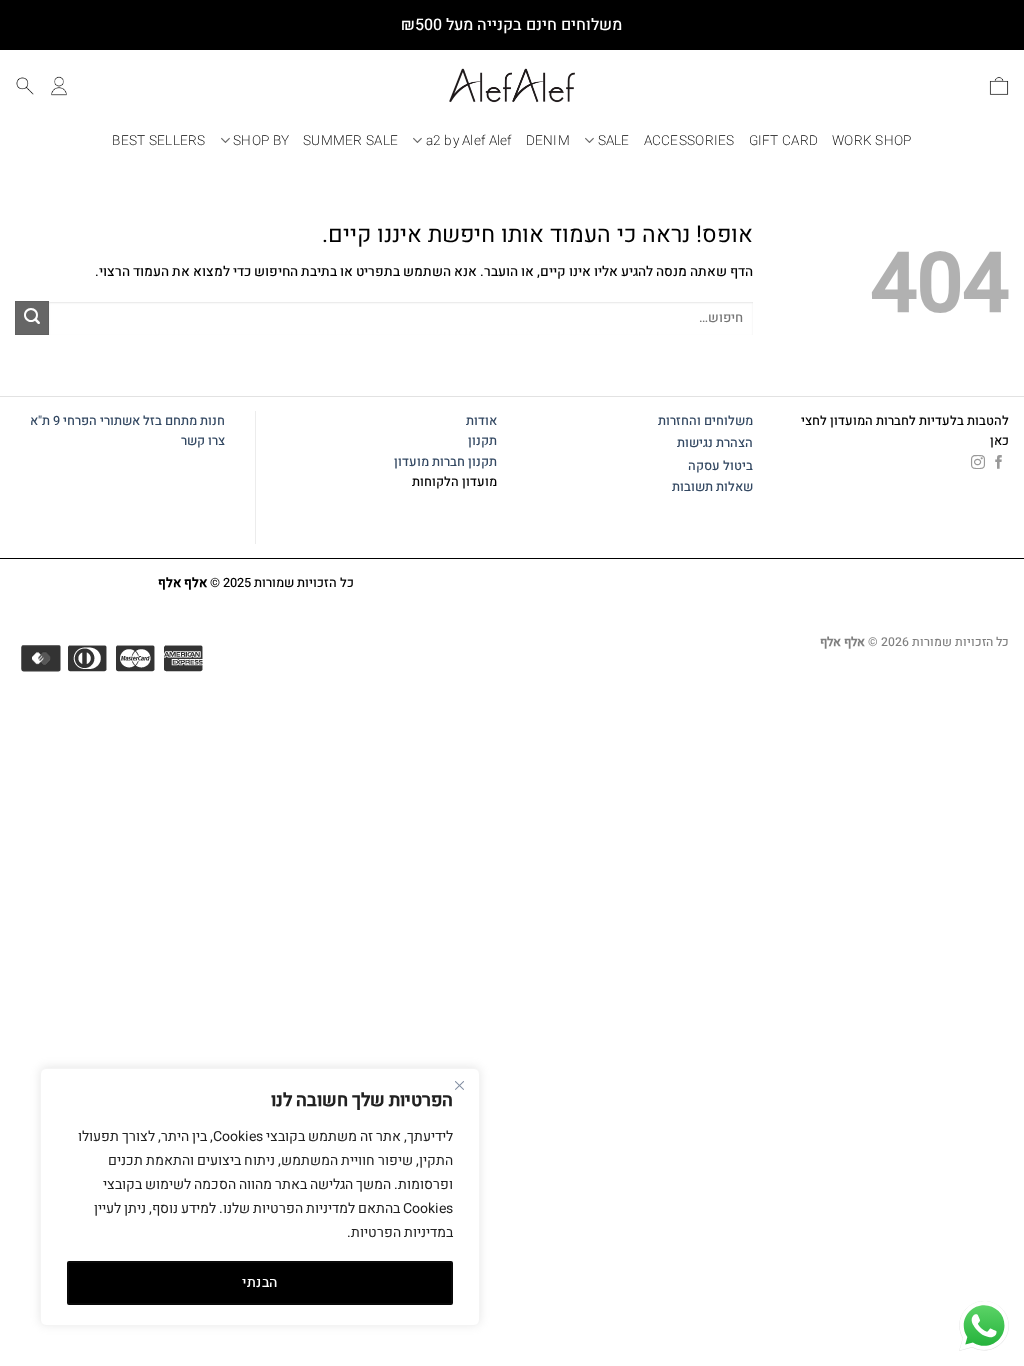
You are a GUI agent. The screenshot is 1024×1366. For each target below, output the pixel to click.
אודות (481, 421)
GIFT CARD (783, 141)
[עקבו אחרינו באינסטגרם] (978, 463)
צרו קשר (201, 441)
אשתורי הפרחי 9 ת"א (85, 421)
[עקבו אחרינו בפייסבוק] (999, 463)
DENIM (548, 141)
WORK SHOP (871, 141)
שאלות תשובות (712, 487)
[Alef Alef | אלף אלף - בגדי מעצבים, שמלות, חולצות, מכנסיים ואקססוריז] (512, 85)
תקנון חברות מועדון (445, 462)
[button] (999, 86)
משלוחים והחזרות (705, 421)
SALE (614, 141)
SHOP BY (261, 141)
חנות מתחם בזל (184, 421)
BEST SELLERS (158, 141)
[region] (260, 1197)
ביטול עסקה (720, 466)
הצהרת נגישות (715, 443)
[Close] (459, 1085)
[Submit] (32, 318)
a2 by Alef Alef (469, 141)
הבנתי (259, 1282)
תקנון (482, 441)
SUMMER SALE (350, 141)
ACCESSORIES (689, 141)
